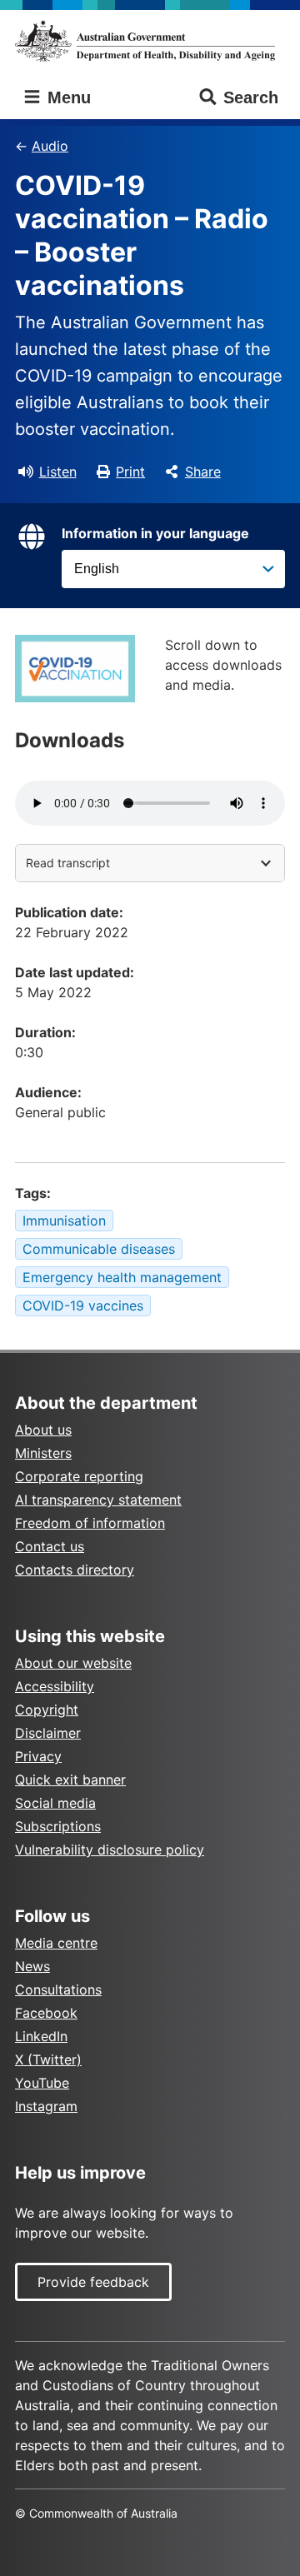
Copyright (47, 1710)
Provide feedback (93, 2282)
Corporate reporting (79, 1476)
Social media (55, 1803)
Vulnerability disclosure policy (110, 1850)
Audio (50, 146)
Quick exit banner (70, 1780)
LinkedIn (41, 2036)
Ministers (43, 1453)
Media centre (56, 1943)
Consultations (58, 1989)
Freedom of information (90, 1523)
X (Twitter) (48, 2059)
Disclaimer (48, 1733)
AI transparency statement (98, 1500)
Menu (67, 97)
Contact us (50, 1546)
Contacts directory (75, 1570)
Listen (58, 472)
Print (130, 472)
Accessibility (55, 1686)
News (32, 1966)
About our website (73, 1663)
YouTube (42, 2083)
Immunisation (64, 1221)
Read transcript (68, 863)
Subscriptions (58, 1826)
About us (43, 1430)
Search (251, 97)
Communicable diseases (99, 1249)
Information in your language (155, 533)
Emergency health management (122, 1277)
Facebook (46, 2013)
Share (203, 472)
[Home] (150, 41)
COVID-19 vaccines (83, 1305)
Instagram (46, 2106)
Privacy (38, 1756)
